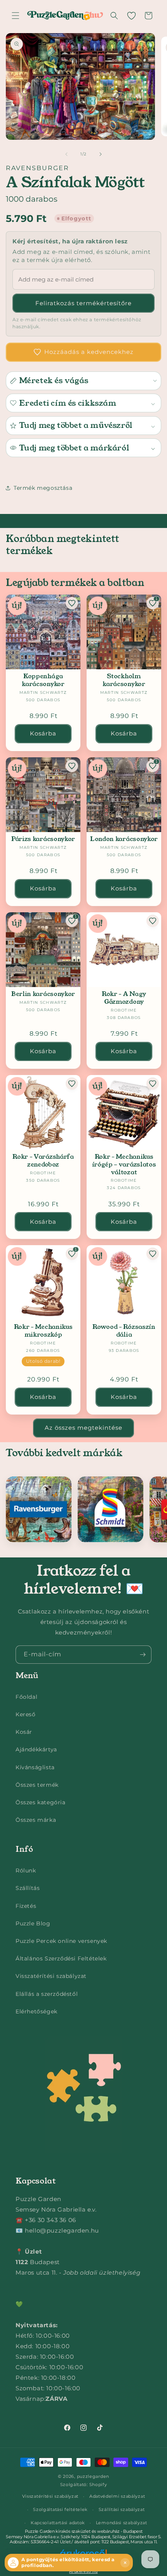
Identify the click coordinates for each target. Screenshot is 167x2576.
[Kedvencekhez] (72, 603)
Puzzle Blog (33, 1923)
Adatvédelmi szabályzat (117, 2496)
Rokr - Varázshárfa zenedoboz (43, 1161)
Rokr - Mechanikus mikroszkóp (43, 1331)
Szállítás (28, 1888)
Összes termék (37, 1785)
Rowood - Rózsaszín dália (124, 1331)
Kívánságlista (35, 1767)
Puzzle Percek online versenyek (61, 1941)
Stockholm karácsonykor (124, 680)
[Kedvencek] (131, 16)
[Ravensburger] (39, 1509)
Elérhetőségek (37, 2011)
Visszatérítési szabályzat (51, 1976)
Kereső (26, 1714)
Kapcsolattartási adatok (58, 2523)
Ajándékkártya (36, 1749)
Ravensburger (37, 168)
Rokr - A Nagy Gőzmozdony (124, 998)
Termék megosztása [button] (43, 488)
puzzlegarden (93, 2476)
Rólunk (26, 1870)
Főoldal (26, 1697)
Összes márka (36, 1820)
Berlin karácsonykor (43, 994)
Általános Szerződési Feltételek (61, 1958)
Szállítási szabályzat (122, 2509)
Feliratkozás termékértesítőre (83, 303)
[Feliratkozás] (143, 1655)
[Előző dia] (66, 154)
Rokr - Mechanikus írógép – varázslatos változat (124, 1164)
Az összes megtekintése (83, 1428)
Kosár (24, 1732)
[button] (16, 16)
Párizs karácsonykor (43, 839)
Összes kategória (41, 1802)
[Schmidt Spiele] (110, 1509)
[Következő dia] (101, 154)
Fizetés (26, 1906)
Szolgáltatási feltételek (60, 2509)
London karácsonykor (124, 839)
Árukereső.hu (83, 2571)
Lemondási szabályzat (122, 2523)
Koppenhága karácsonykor (43, 680)
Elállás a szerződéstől (47, 1994)
